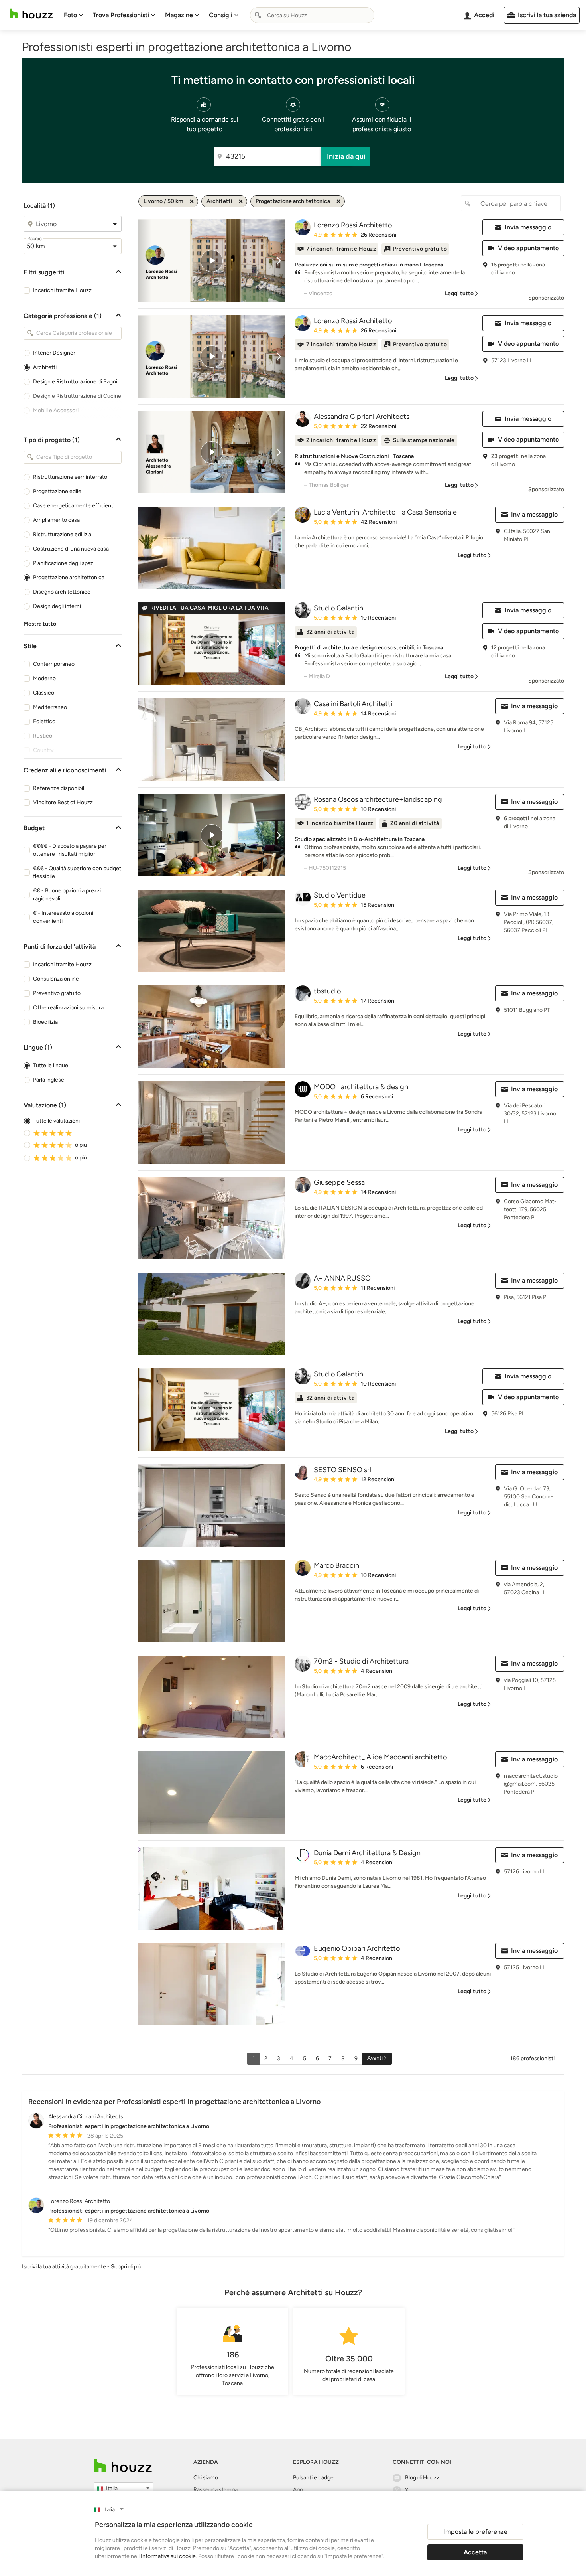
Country (43, 750)
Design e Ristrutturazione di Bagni (75, 382)
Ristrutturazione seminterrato (70, 477)
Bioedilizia (45, 1022)
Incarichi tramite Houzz (62, 290)
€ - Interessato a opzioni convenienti (63, 917)
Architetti (45, 367)
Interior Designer (54, 353)
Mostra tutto (40, 624)
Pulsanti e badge (313, 2478)
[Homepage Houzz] (123, 2466)
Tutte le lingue (51, 1065)
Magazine (179, 15)
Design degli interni (57, 606)
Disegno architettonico (62, 592)
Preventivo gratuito (57, 993)
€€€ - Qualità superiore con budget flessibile (77, 872)
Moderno (44, 678)
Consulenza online (56, 979)
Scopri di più (126, 2267)
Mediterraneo (50, 707)
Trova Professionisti (121, 15)
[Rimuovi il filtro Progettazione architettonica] (338, 201)
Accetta (475, 2552)
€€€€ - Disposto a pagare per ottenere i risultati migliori (70, 850)
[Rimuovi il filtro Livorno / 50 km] (192, 201)
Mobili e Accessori (56, 410)
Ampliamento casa (56, 520)
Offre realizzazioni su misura (68, 1008)
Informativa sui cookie (168, 2556)
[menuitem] (74, 15)
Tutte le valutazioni (57, 1121)
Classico (44, 693)
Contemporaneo (54, 664)
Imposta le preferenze (475, 2532)
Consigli (221, 15)
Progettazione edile (57, 491)
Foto (70, 15)
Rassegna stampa (215, 2490)
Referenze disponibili (59, 788)
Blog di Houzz (422, 2478)
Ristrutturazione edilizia (62, 534)
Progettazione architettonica (69, 577)
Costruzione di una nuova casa (71, 549)
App (298, 2490)
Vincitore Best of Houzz (63, 802)
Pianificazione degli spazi (64, 563)
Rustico (43, 736)
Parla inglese (49, 1080)
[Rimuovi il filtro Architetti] (241, 201)
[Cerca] (258, 15)
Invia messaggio (528, 227)
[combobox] (312, 15)
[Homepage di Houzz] (31, 14)
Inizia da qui (346, 156)
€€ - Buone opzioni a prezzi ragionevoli (67, 895)
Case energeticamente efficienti (74, 506)
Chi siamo (206, 2478)
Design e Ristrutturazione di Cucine (77, 396)
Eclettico (44, 721)
